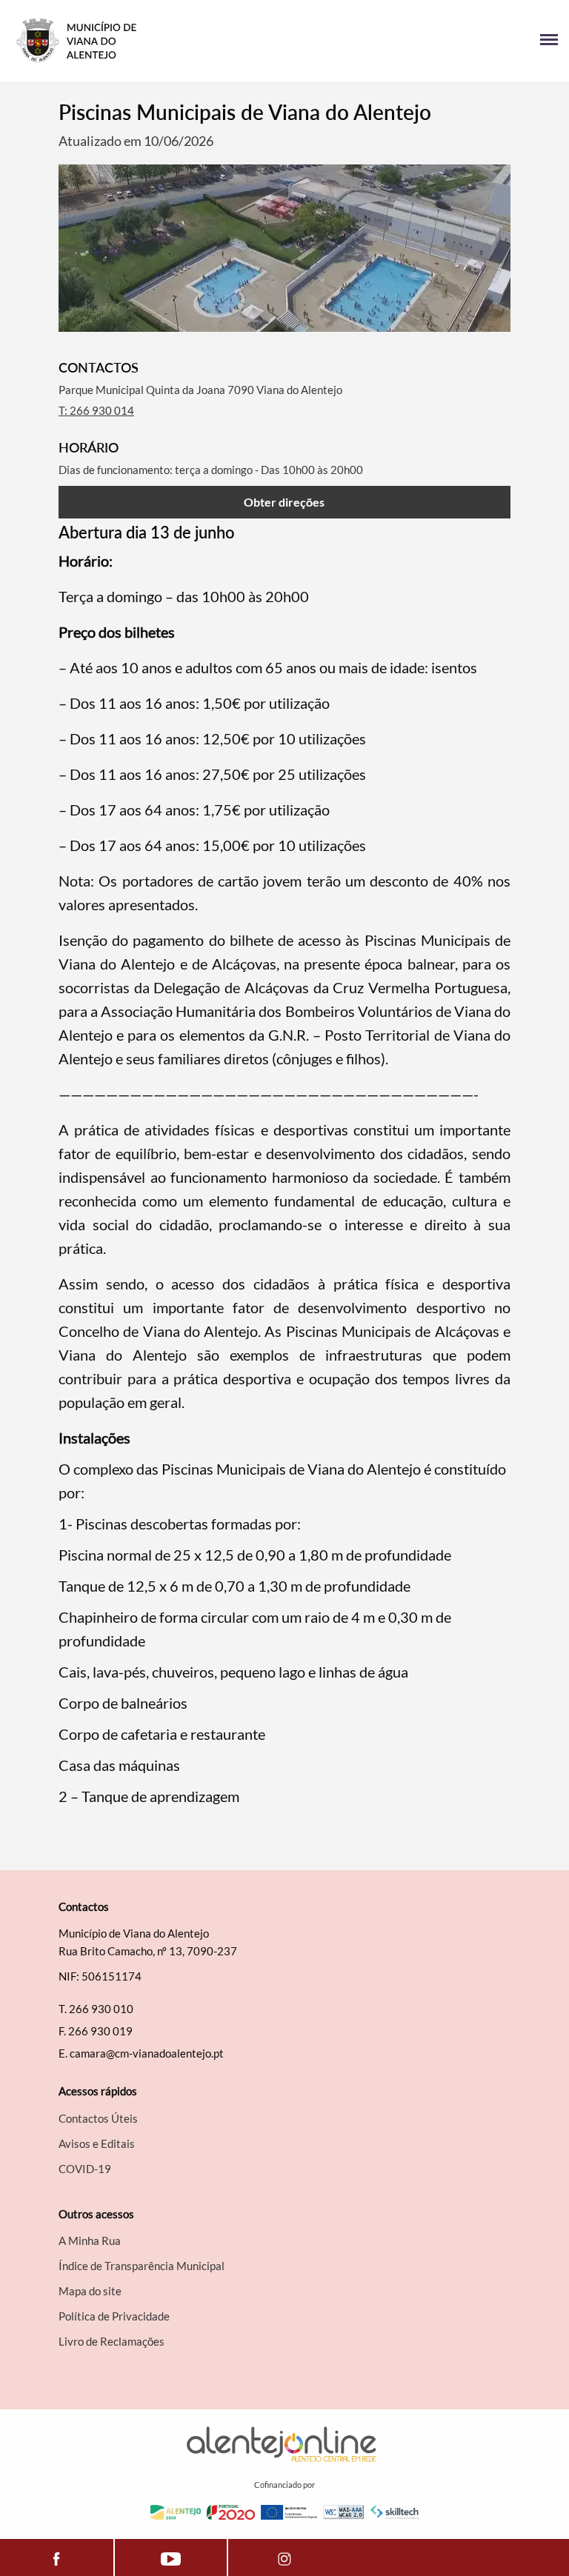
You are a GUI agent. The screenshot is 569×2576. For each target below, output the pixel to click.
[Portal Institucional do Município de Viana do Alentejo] (148, 41)
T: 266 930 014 (96, 410)
